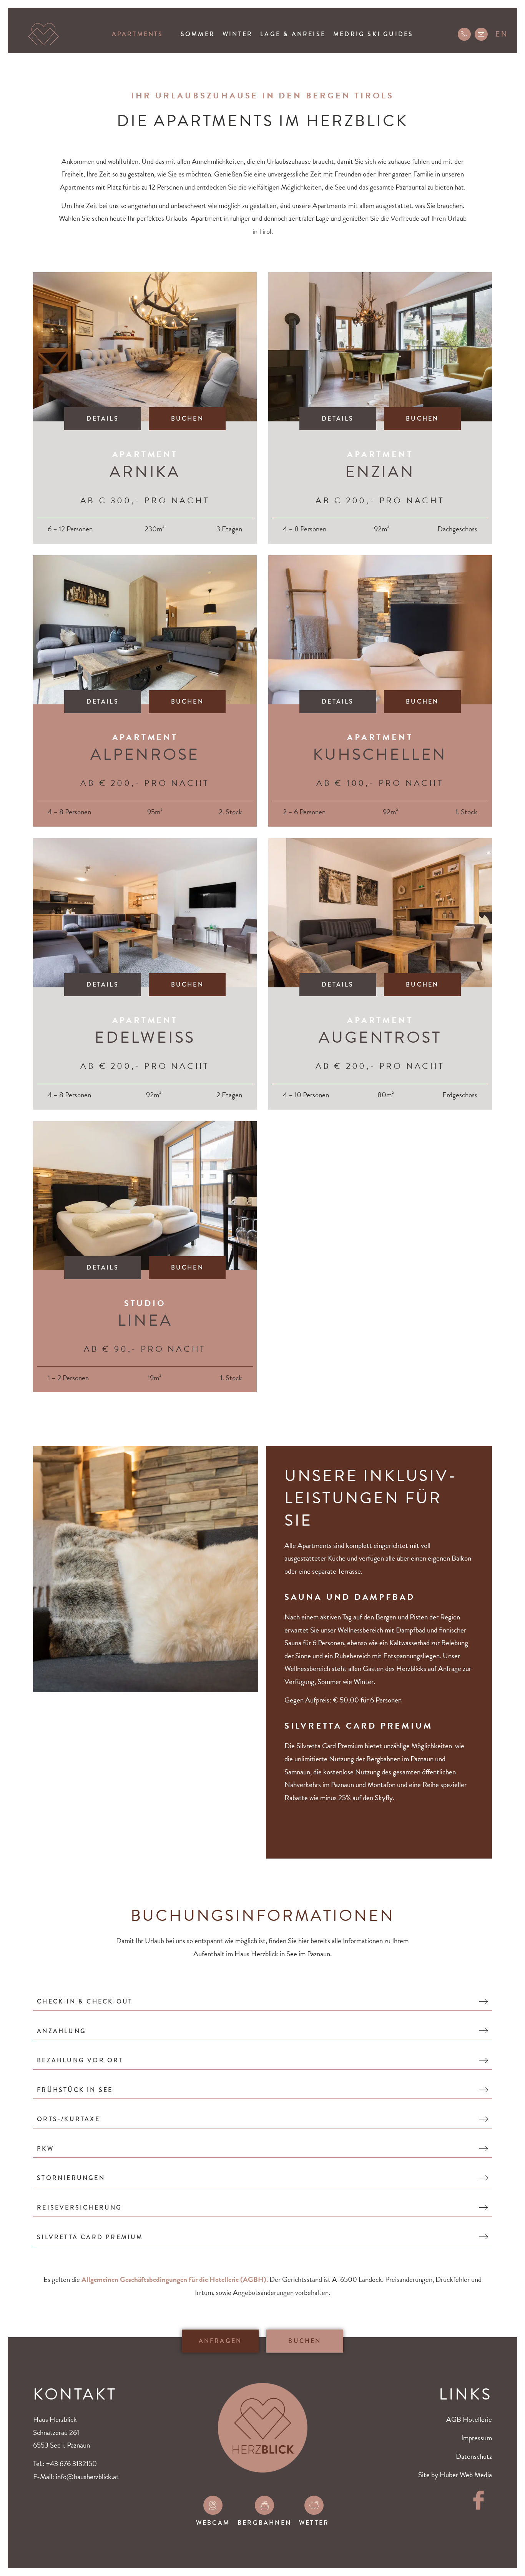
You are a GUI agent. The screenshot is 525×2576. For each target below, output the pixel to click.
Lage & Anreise (293, 34)
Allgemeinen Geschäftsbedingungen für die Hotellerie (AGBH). (174, 2279)
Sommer (198, 34)
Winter (238, 34)
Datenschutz (474, 2456)
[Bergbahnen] (264, 2505)
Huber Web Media (466, 2475)
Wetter (314, 2523)
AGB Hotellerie (469, 2419)
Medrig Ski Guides (373, 34)
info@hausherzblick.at (87, 2477)
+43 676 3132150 (71, 2464)
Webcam (213, 2523)
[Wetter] (314, 2505)
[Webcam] (213, 2505)
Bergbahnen (264, 2523)
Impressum (477, 2438)
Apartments (138, 34)
